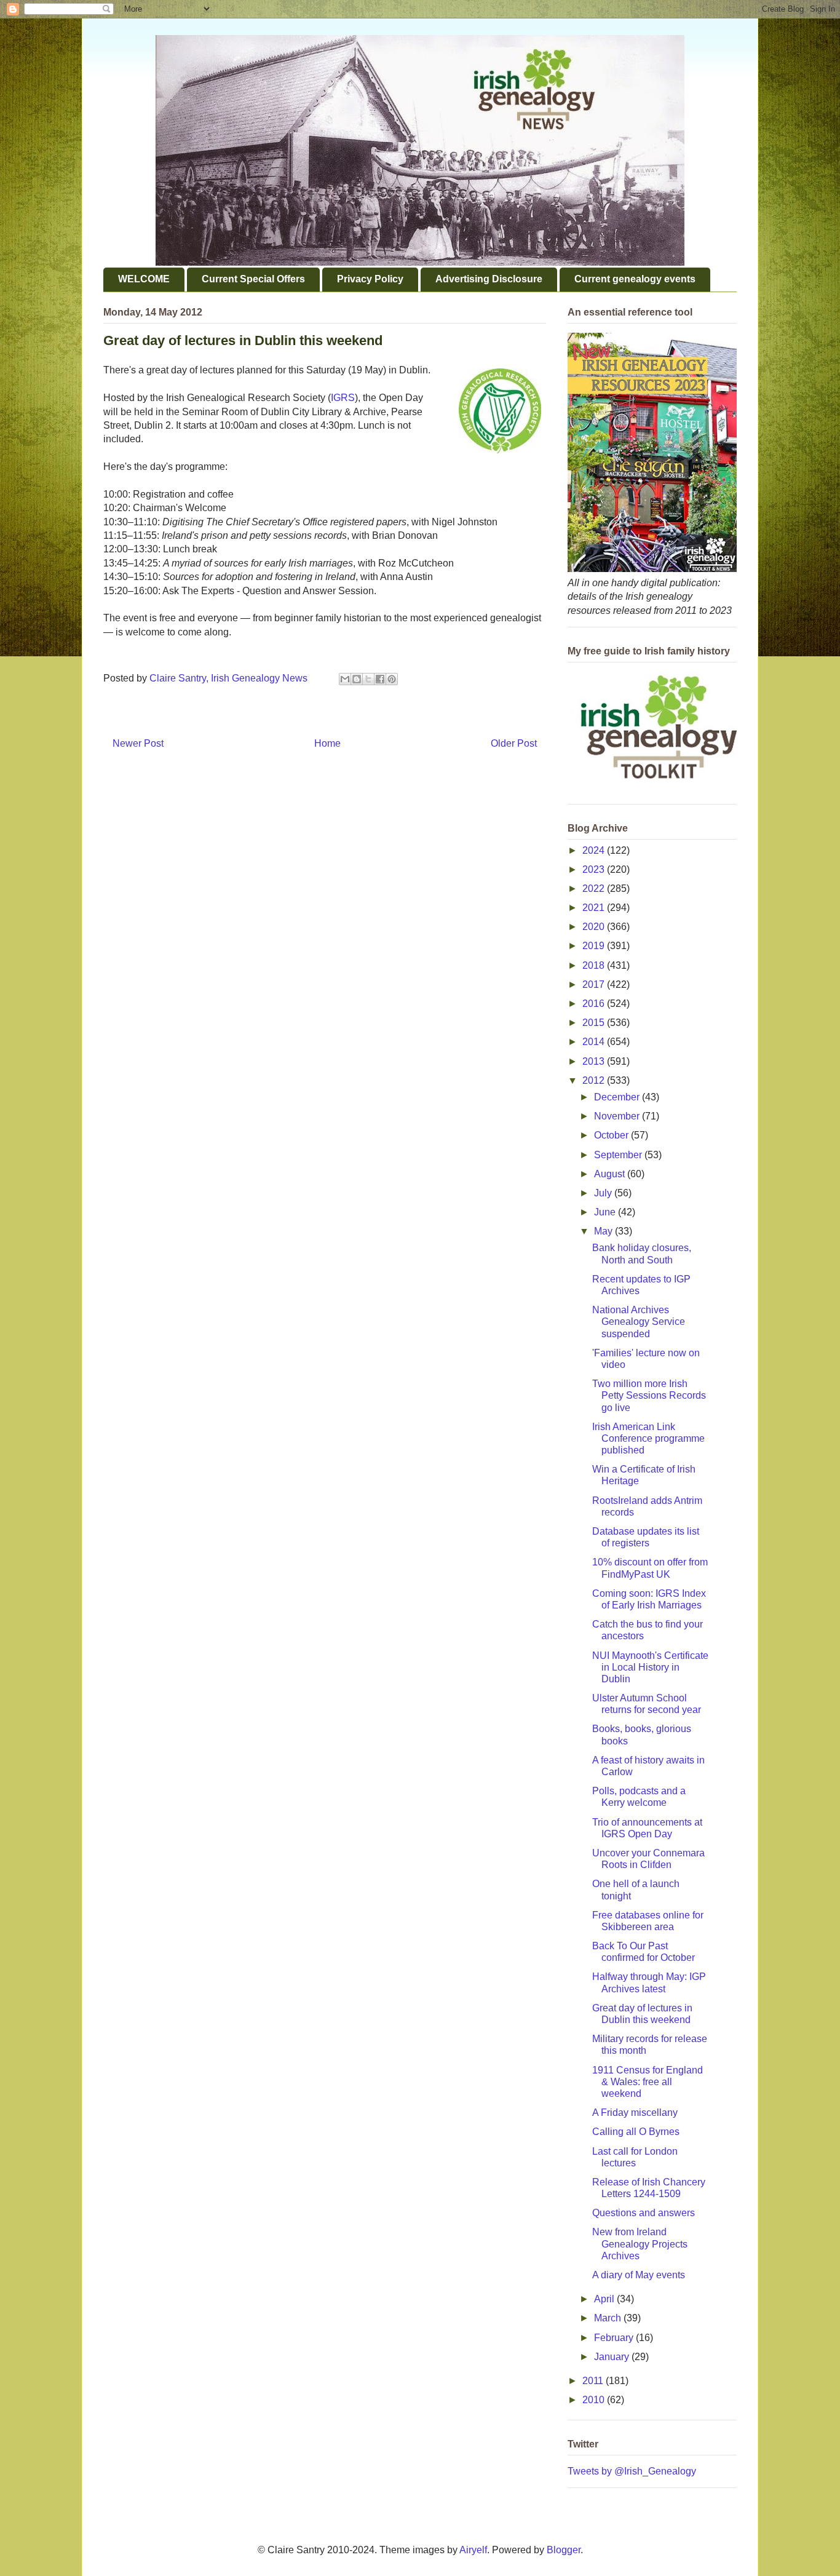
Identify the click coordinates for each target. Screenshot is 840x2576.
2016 (595, 1004)
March (609, 2318)
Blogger (564, 2550)
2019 (595, 946)
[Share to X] (368, 679)
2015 (595, 1023)
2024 (595, 850)
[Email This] (345, 679)
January (613, 2357)
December (618, 1097)
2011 (594, 2381)
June (606, 1212)
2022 (595, 888)
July (604, 1193)
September (619, 1155)
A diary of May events (639, 2275)
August (611, 1174)
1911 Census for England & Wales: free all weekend (648, 2082)
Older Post (514, 743)
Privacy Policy (370, 279)
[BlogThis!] (357, 679)
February (615, 2338)
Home (327, 743)
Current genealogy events (635, 279)
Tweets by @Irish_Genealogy (632, 2471)
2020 (595, 927)
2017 (595, 984)
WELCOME (144, 279)
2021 (595, 908)
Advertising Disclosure (489, 279)
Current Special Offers (253, 279)
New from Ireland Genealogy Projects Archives (640, 2244)
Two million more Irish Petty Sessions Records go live (649, 1395)
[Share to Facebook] (380, 679)
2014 (595, 1042)
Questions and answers (644, 2213)
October (612, 1135)
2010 (595, 2400)
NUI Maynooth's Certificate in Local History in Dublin (650, 1667)
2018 (595, 965)
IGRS (343, 398)
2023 (595, 869)
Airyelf (473, 2550)
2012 (595, 1080)
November (618, 1116)
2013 (595, 1061)
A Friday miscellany (635, 2113)
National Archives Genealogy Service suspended (639, 1322)
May (604, 1231)
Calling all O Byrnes (636, 2132)
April (605, 2299)
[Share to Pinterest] (392, 679)
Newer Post (138, 743)
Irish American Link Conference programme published (648, 1438)
